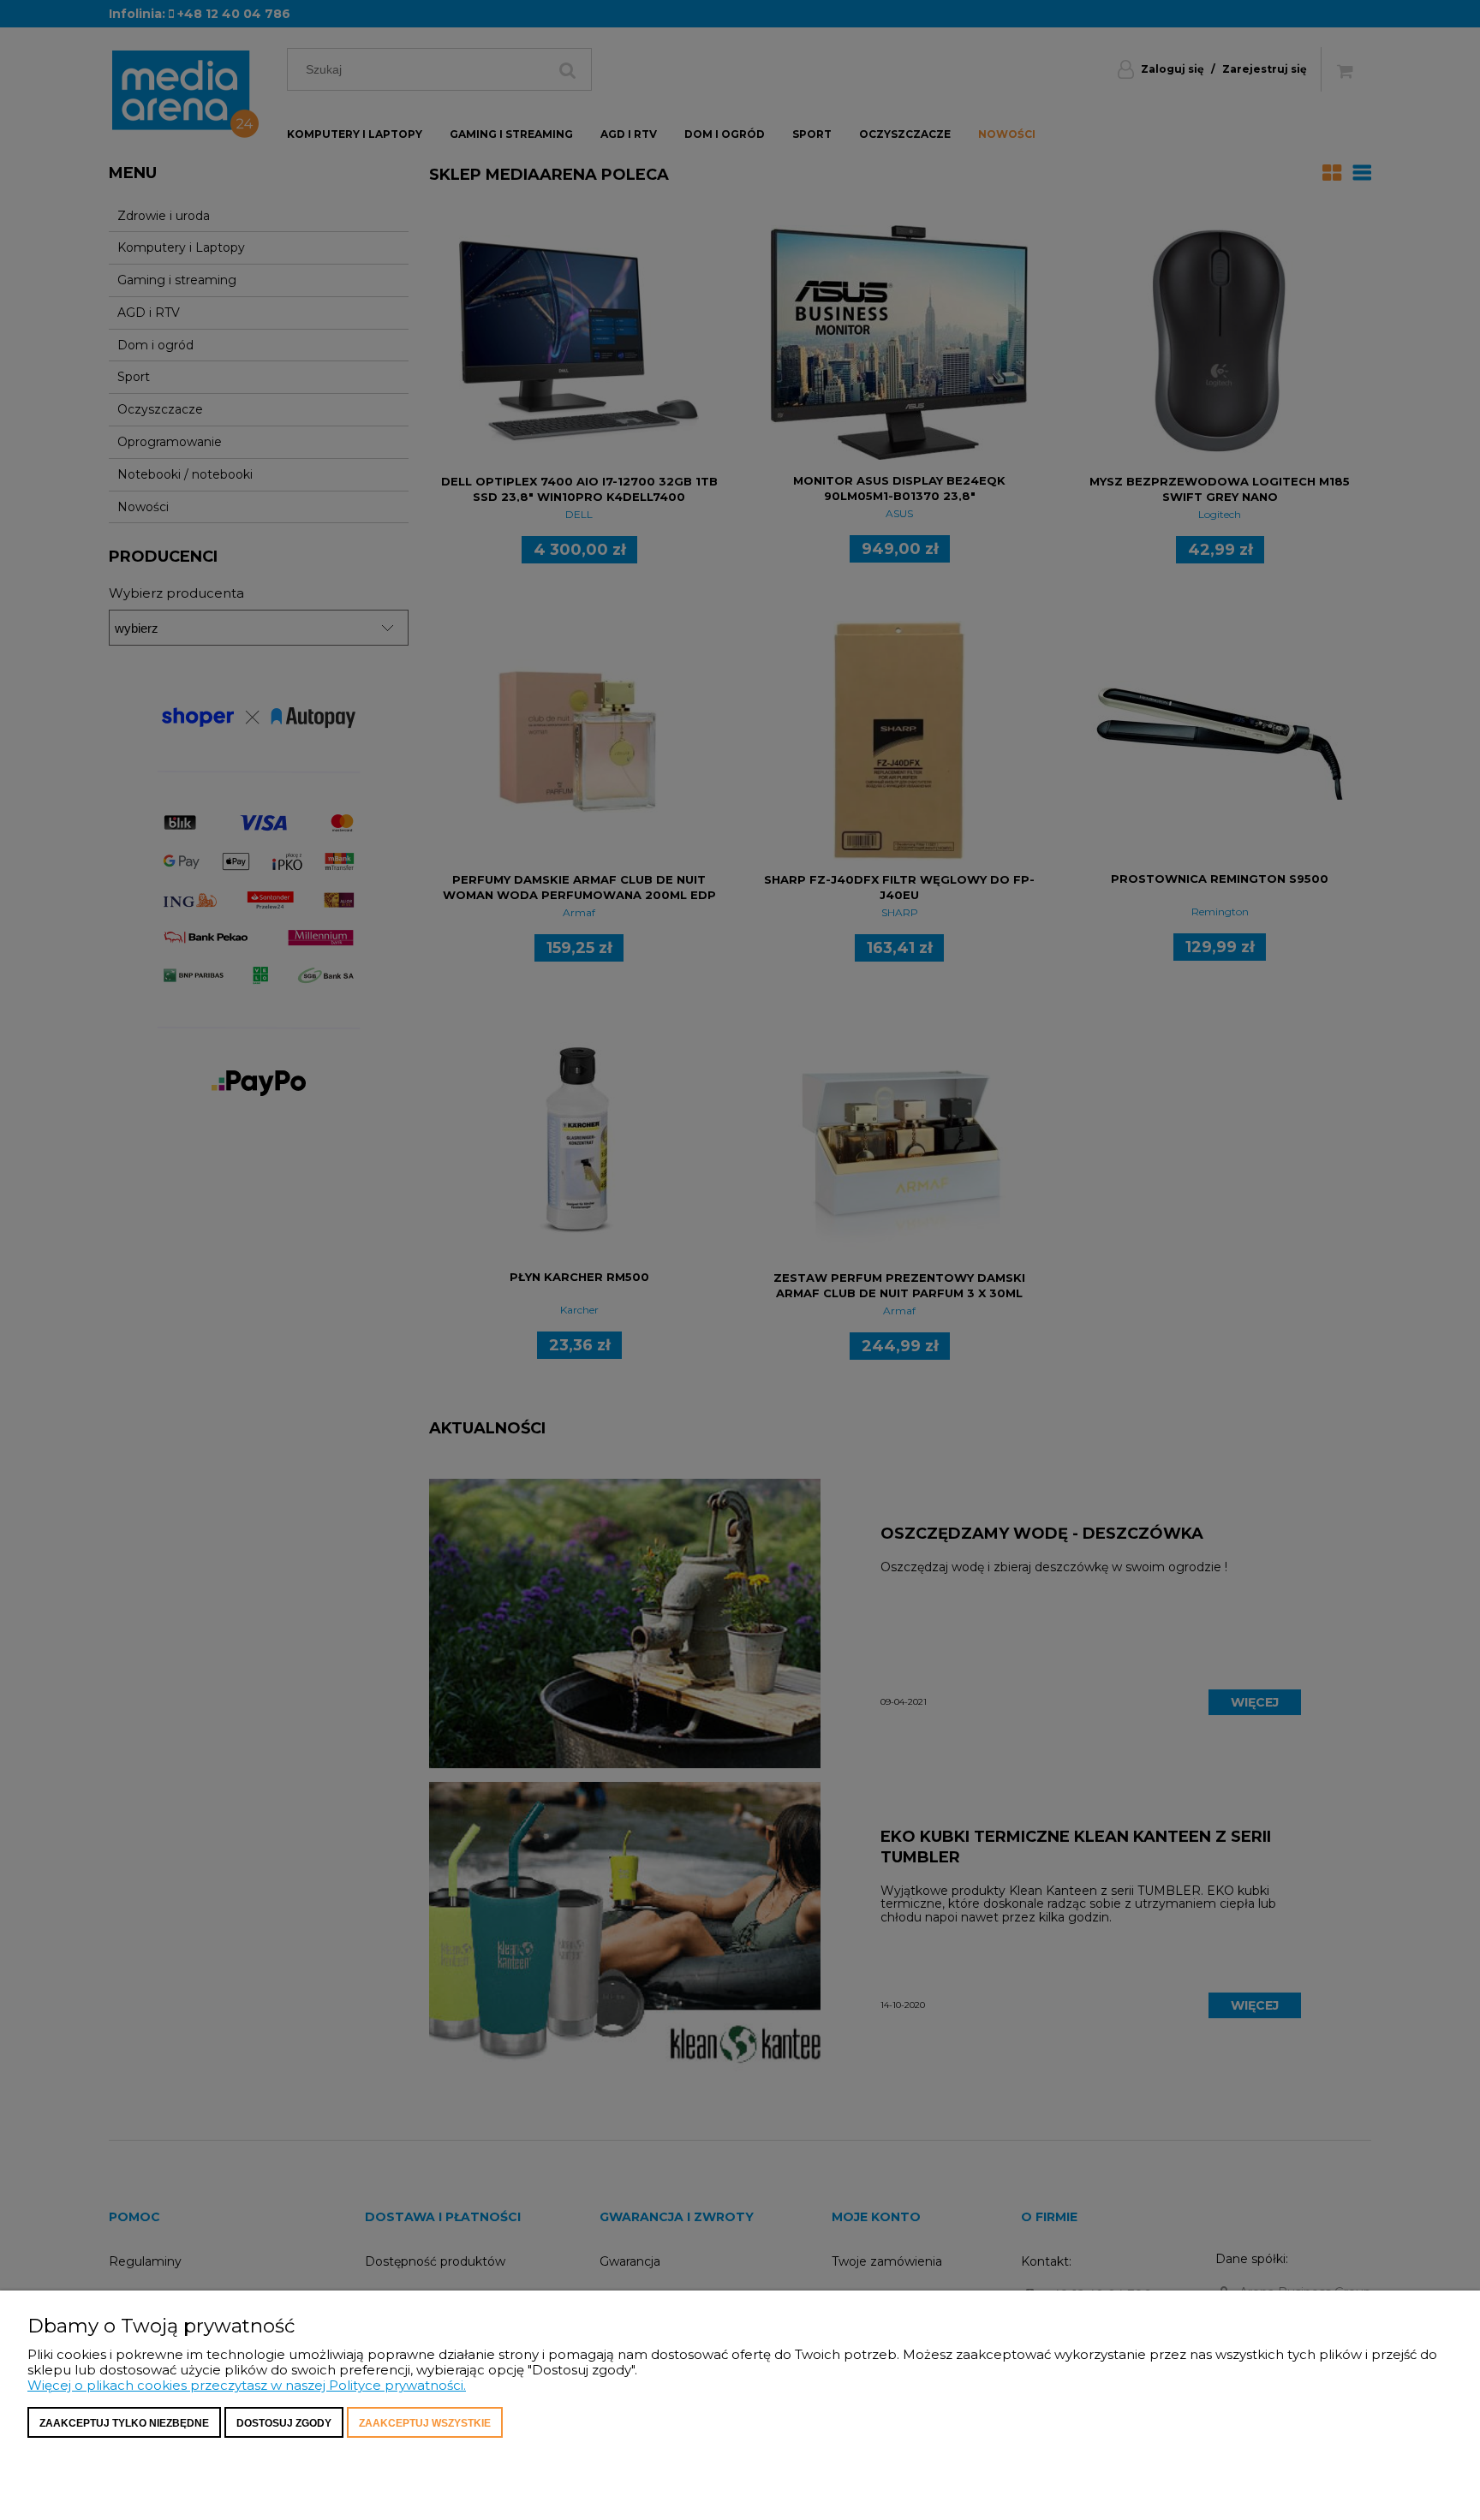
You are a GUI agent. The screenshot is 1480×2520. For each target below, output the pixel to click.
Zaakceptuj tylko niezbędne (124, 2423)
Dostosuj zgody (284, 2423)
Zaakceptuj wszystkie (425, 2423)
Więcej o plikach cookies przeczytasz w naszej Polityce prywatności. (247, 2385)
